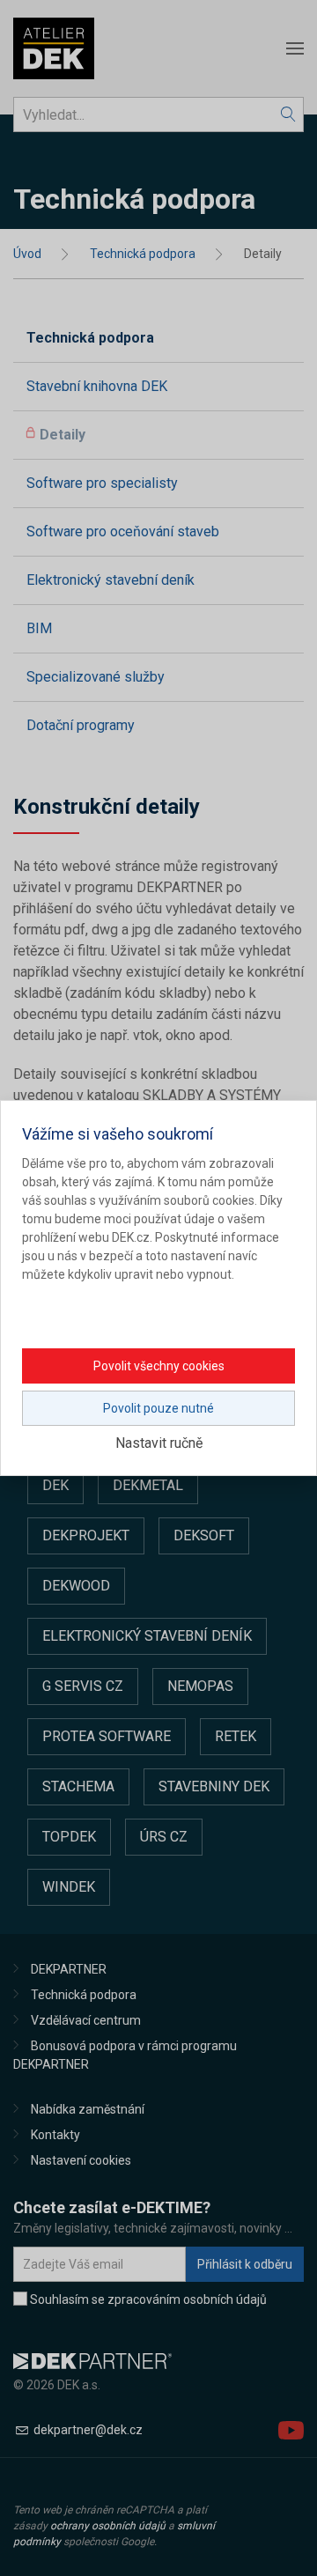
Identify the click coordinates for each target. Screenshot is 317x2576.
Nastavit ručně (159, 1443)
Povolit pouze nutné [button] (158, 1408)
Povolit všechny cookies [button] (159, 1366)
